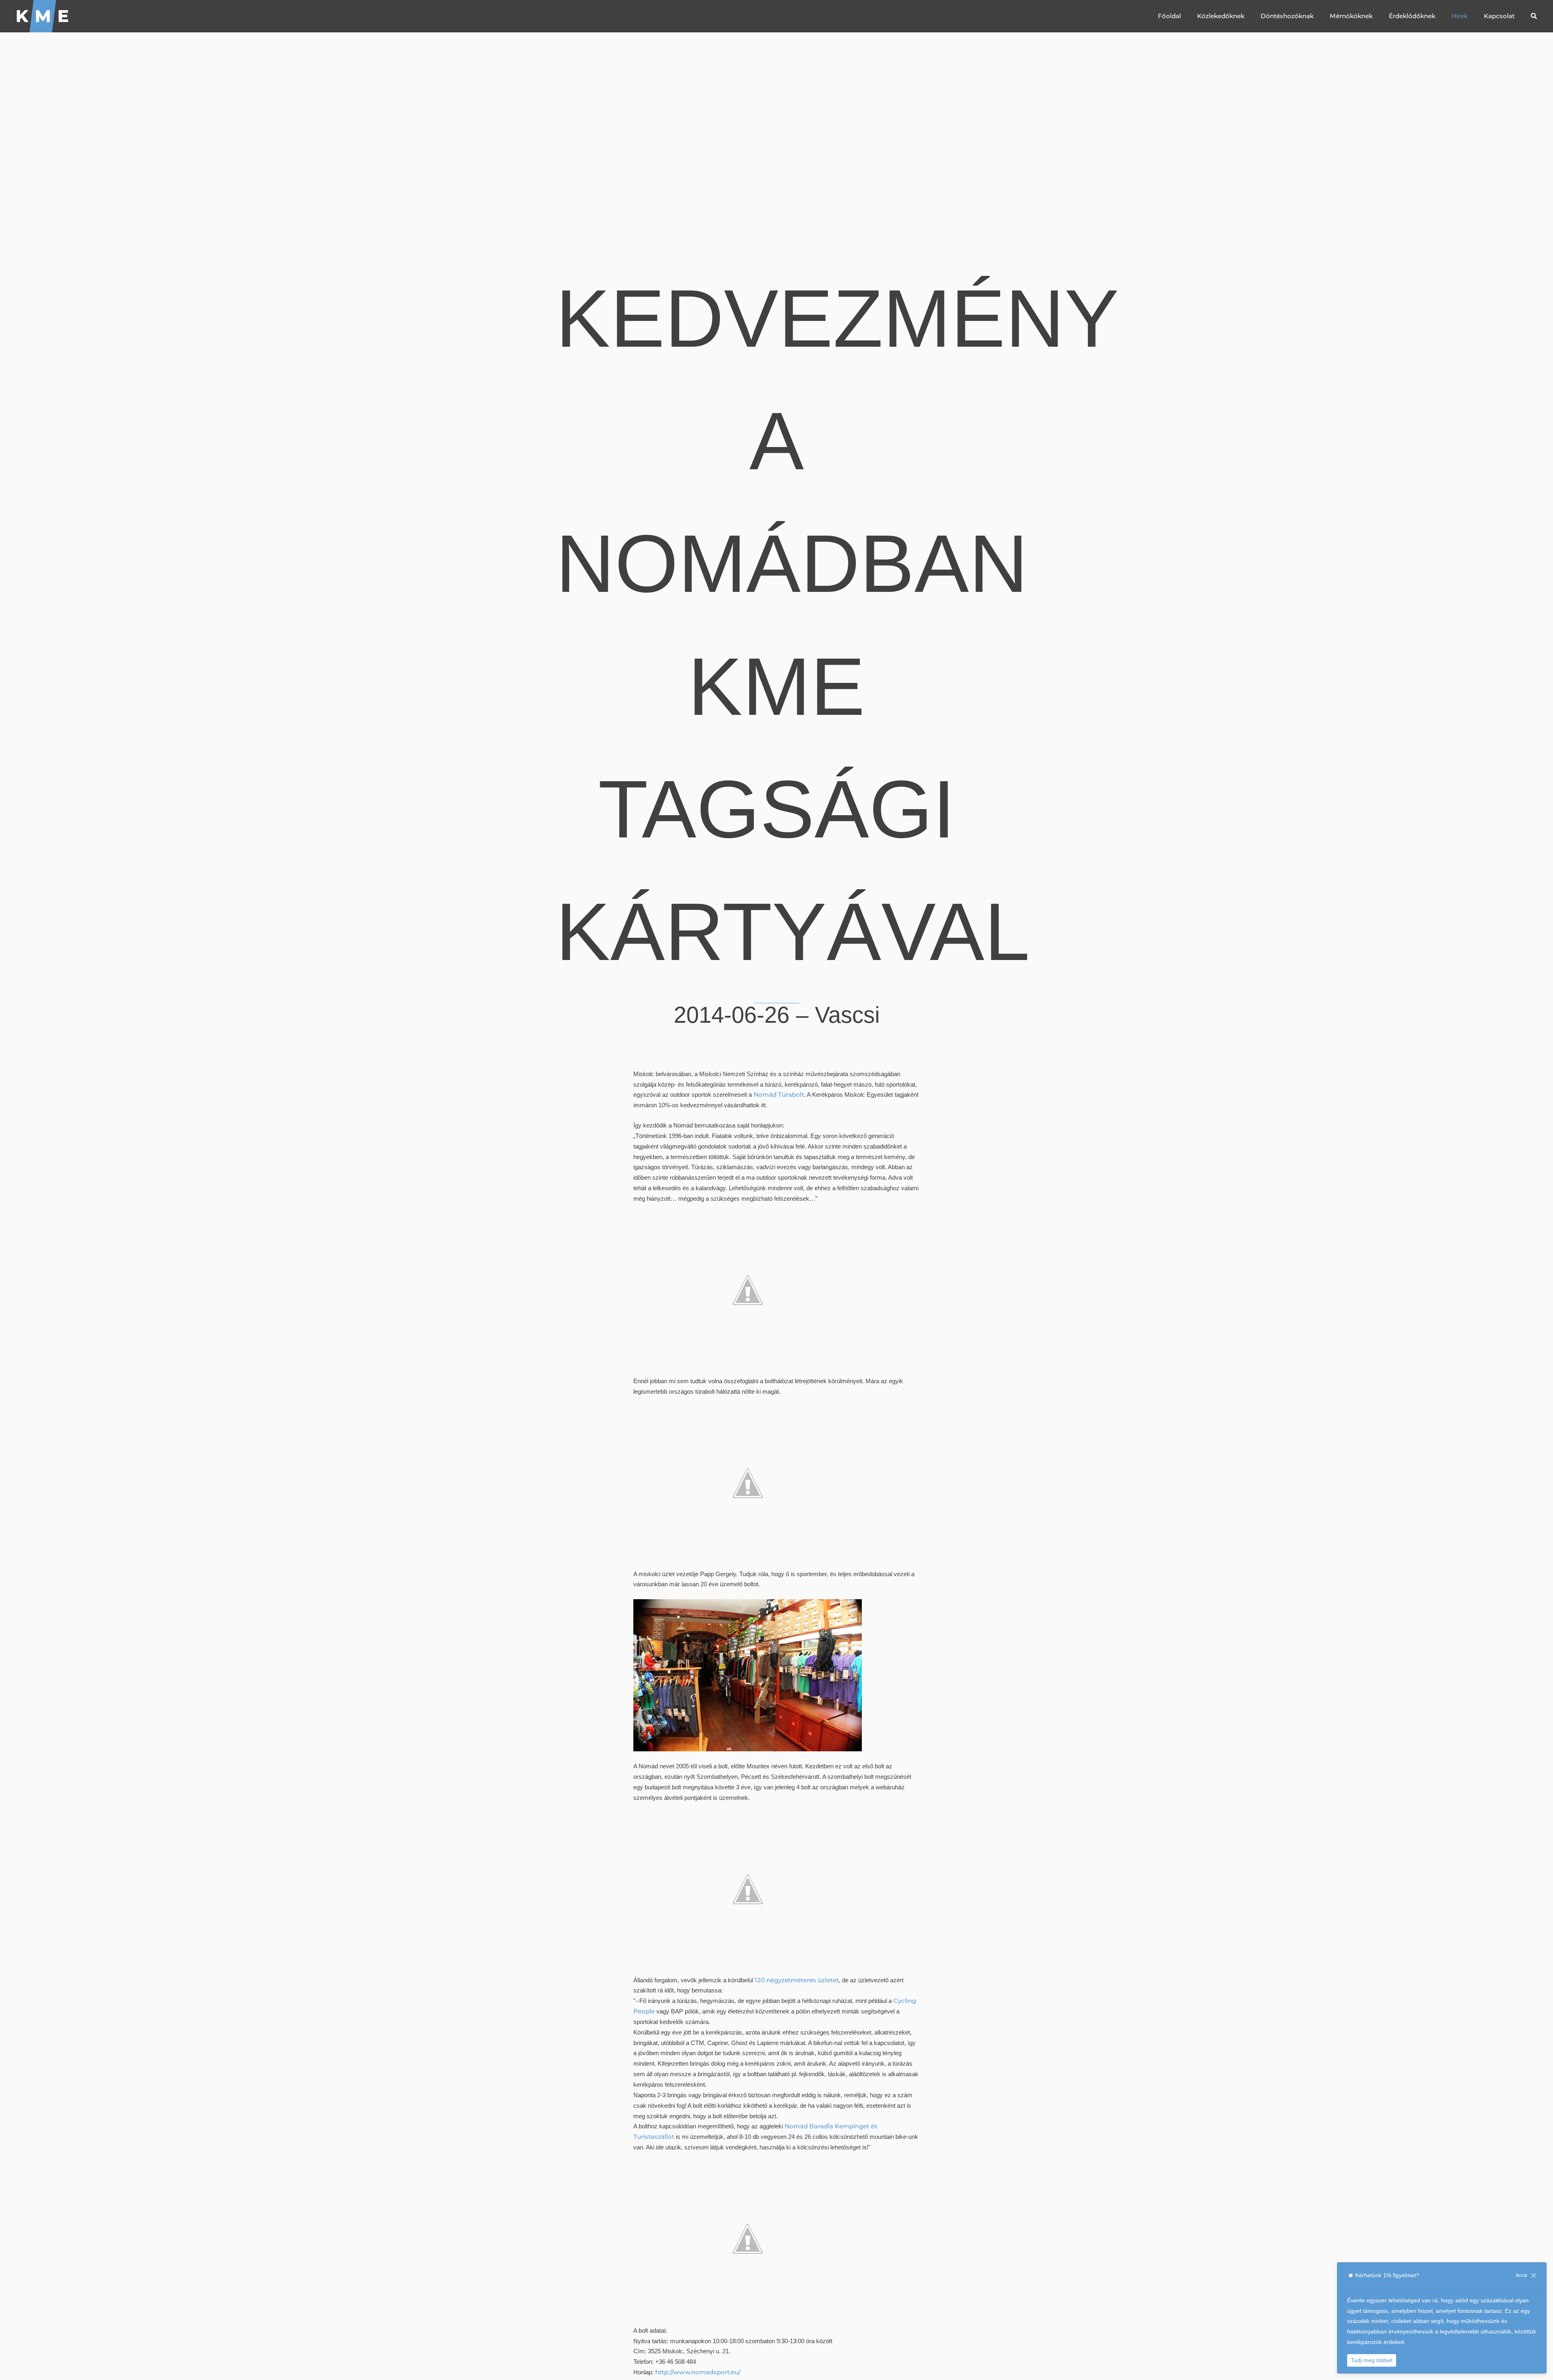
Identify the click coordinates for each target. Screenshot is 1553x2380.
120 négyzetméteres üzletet (797, 1980)
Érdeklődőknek (1412, 16)
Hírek (1460, 16)
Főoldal (1169, 16)
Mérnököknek (1351, 16)
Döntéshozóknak (1287, 16)
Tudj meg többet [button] (1372, 2360)
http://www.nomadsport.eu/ (698, 2372)
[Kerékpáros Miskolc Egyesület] (43, 16)
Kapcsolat (1499, 16)
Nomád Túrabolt (779, 1095)
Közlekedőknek (1221, 16)
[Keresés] (1534, 16)
